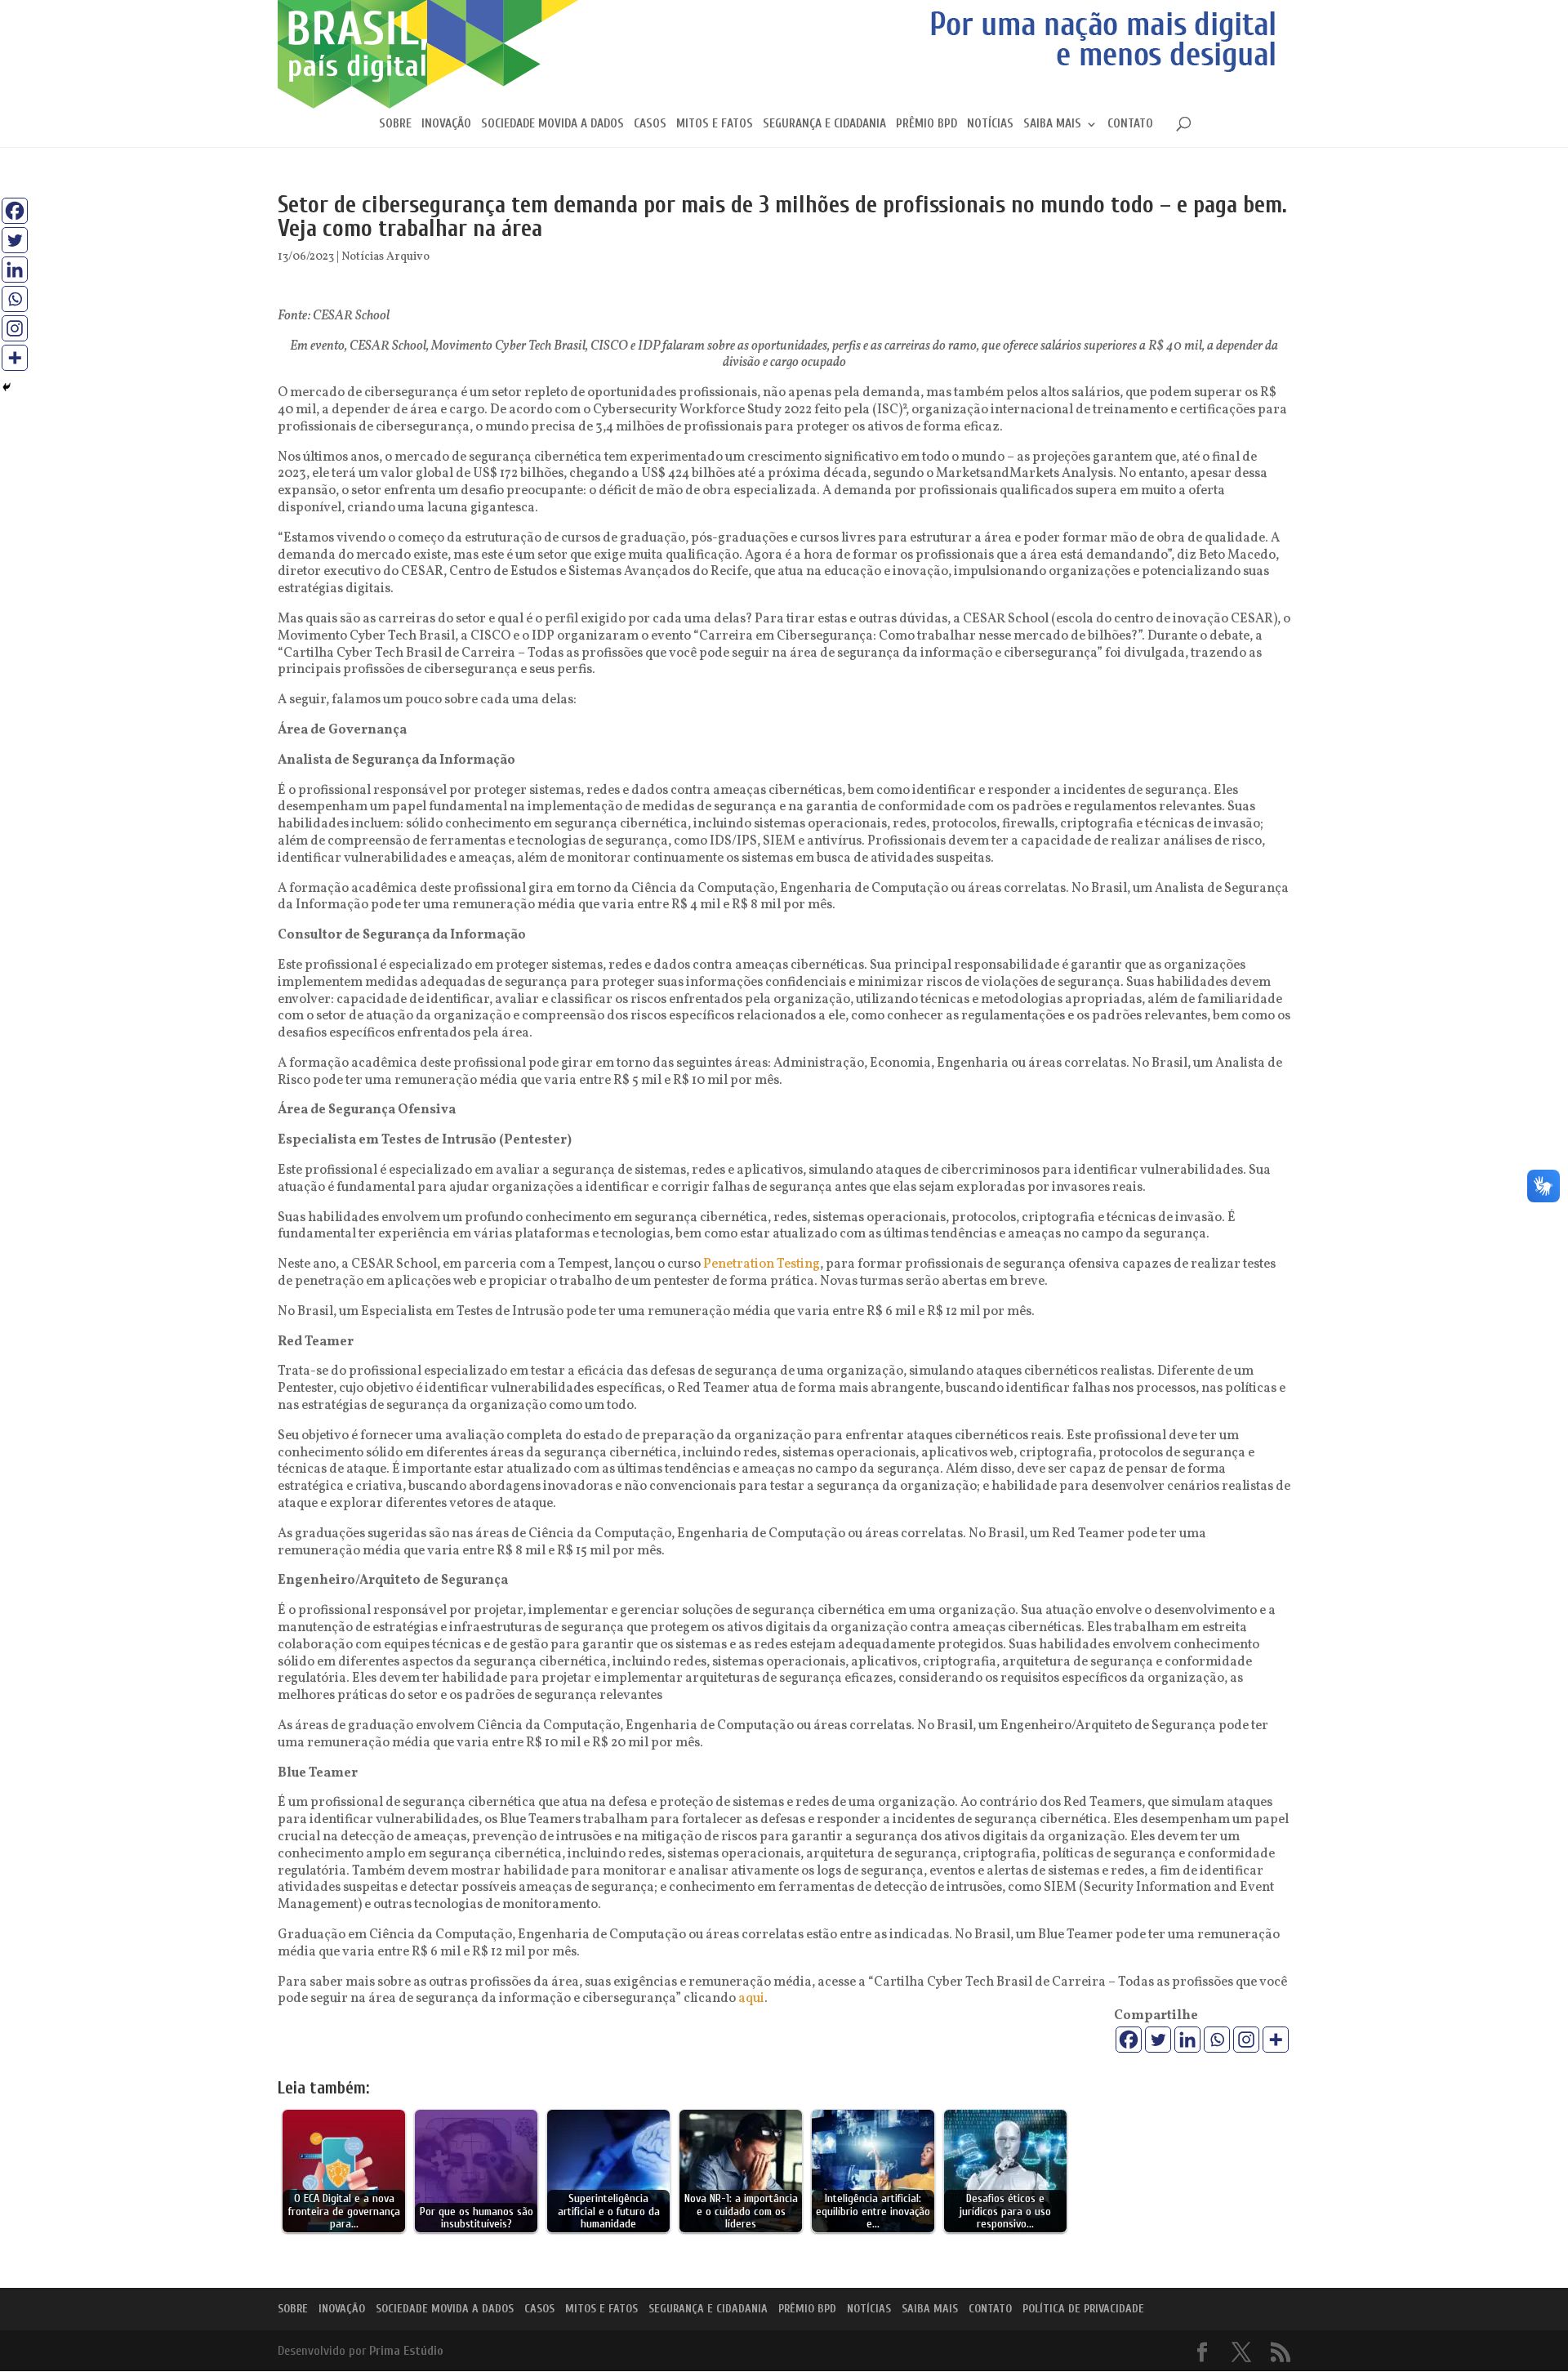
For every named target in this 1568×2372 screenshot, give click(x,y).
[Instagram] (1246, 2040)
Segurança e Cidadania (824, 125)
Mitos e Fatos (715, 125)
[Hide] (7, 387)
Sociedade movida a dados (552, 125)
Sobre (395, 125)
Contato (1130, 125)
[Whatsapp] (1217, 2040)
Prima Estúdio (406, 2351)
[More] (1276, 2040)
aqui (751, 1999)
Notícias (990, 125)
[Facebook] (1129, 2040)
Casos (650, 125)
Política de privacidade (1083, 2309)
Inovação (446, 125)
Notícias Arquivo (385, 257)
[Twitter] (1158, 2040)
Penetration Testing (762, 1264)
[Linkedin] (1187, 2040)
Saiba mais (1052, 125)
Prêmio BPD (927, 125)
